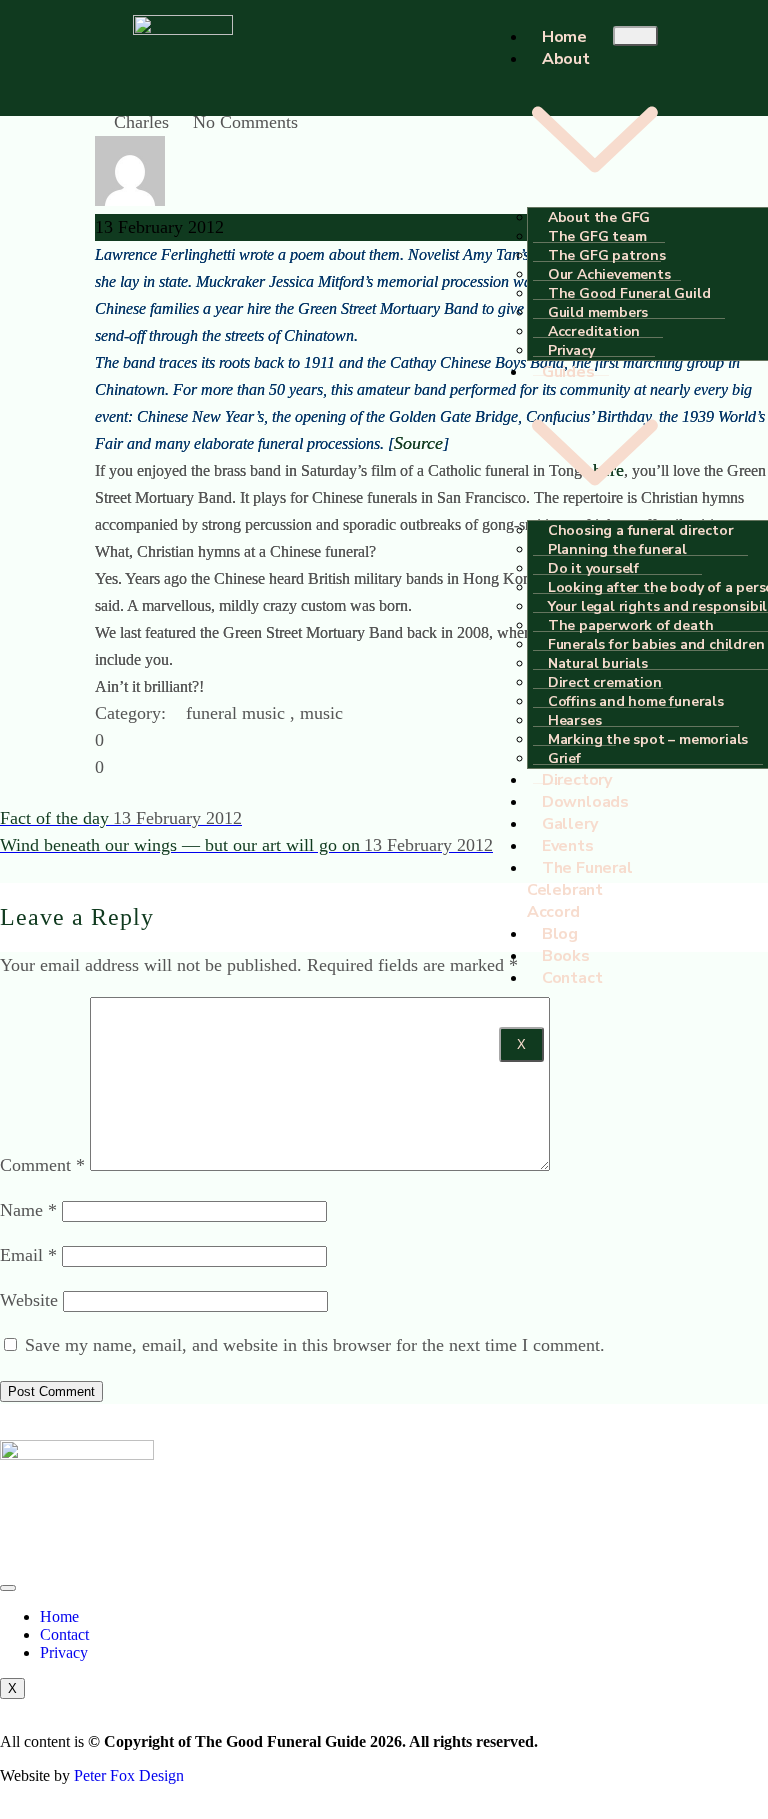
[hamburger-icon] (635, 36)
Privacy (64, 1652)
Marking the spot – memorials (648, 739)
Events (568, 846)
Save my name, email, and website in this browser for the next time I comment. (315, 1345)
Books (566, 956)
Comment (42, 1165)
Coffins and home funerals (636, 701)
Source (418, 443)
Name (28, 1210)
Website (29, 1300)
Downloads (585, 802)
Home (564, 37)
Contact (572, 978)
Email (28, 1255)
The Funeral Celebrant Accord (580, 890)
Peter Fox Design (129, 1775)
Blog (560, 934)
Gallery (570, 824)
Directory (577, 780)
